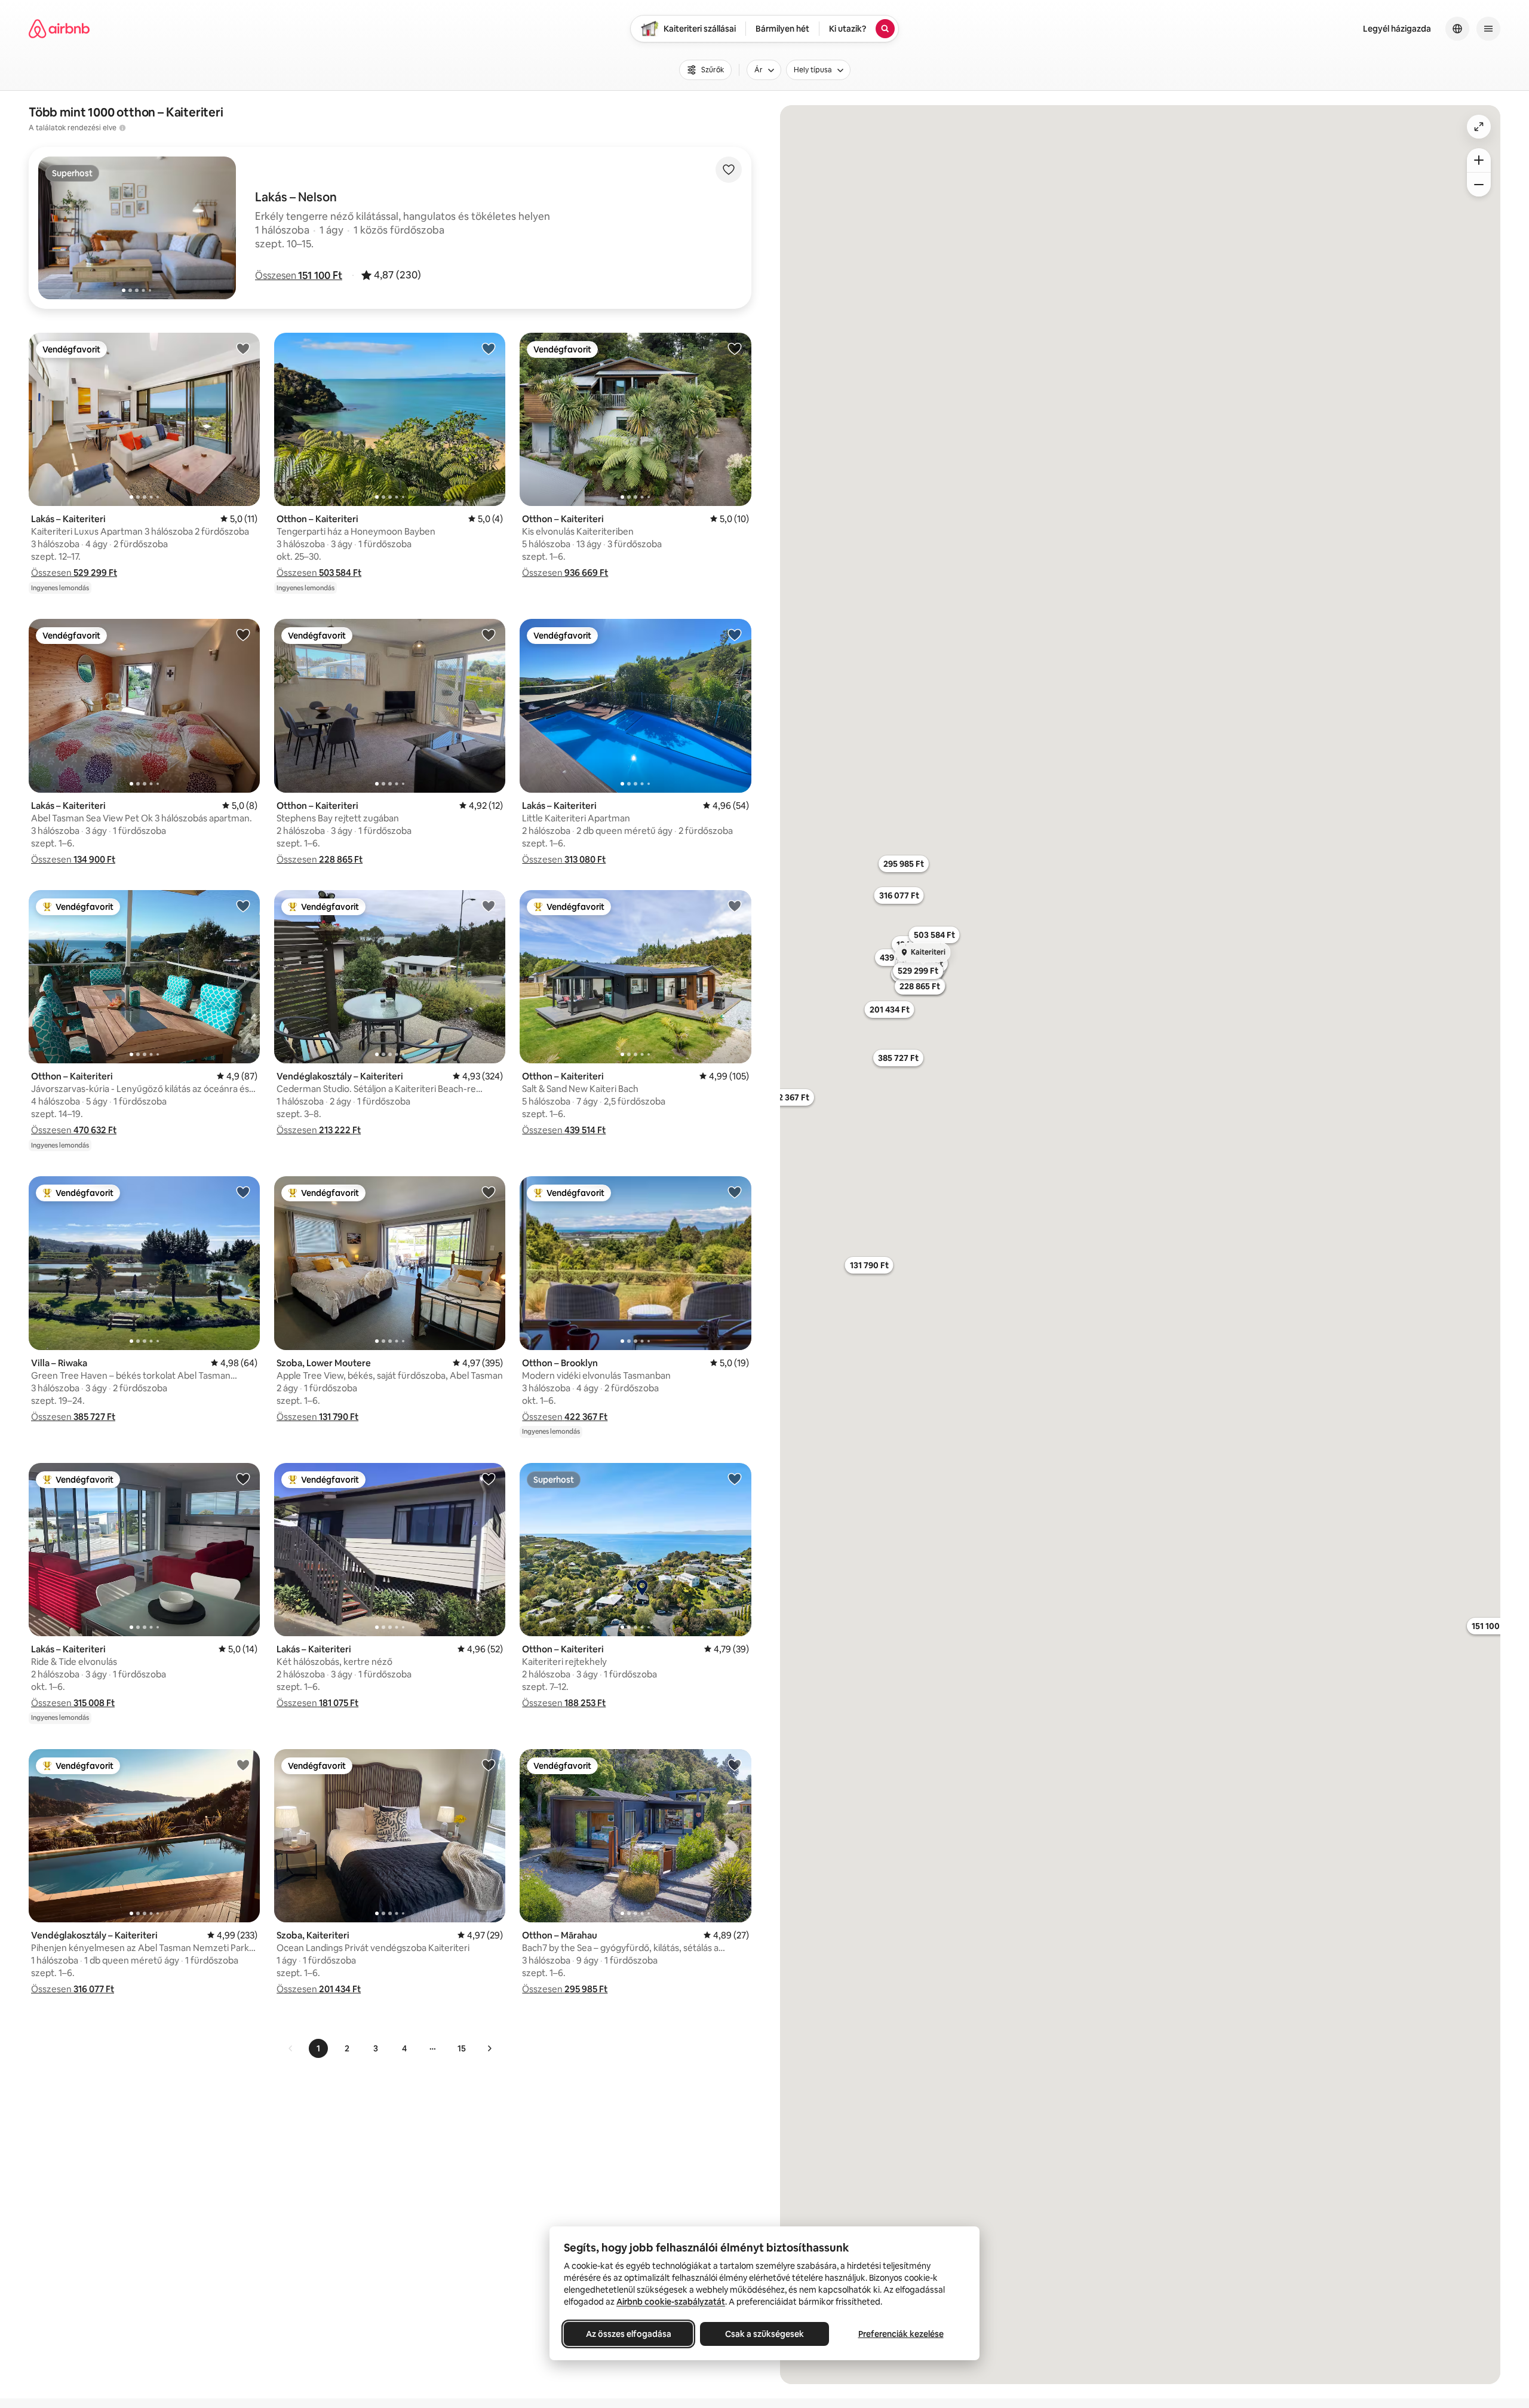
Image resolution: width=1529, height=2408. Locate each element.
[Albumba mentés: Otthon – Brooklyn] (735, 1192)
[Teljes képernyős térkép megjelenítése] (1479, 127)
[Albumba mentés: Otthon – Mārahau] (735, 1765)
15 (462, 2048)
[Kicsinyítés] (1479, 185)
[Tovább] (489, 2048)
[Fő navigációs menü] (1488, 29)
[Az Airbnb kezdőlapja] (59, 29)
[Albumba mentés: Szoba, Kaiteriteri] (489, 1765)
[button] (299, 275)
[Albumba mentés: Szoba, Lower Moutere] (489, 1192)
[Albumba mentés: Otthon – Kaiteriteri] (489, 348)
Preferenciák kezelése (901, 2334)
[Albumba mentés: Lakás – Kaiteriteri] (243, 348)
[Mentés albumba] (729, 170)
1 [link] (318, 2048)
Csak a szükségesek (764, 2334)
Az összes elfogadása (629, 2334)
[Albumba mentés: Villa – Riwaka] (243, 1192)
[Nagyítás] (1479, 160)
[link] (291, 2048)
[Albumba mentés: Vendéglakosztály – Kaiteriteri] (489, 906)
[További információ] (122, 128)
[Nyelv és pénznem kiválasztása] (1457, 29)
